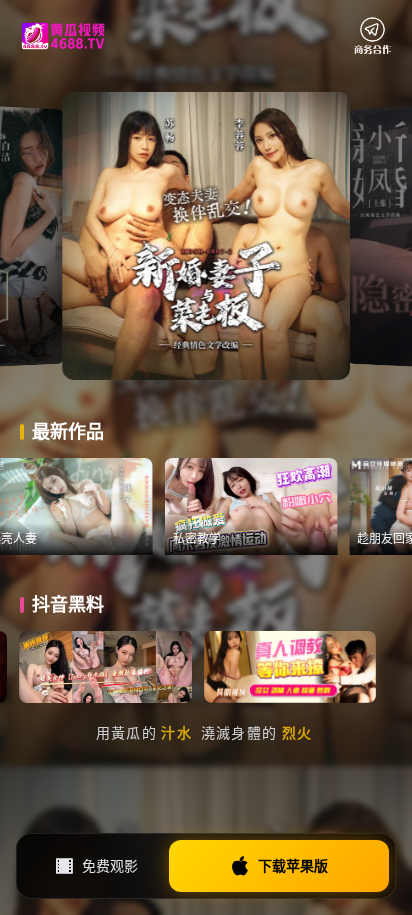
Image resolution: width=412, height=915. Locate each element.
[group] (100, 506)
